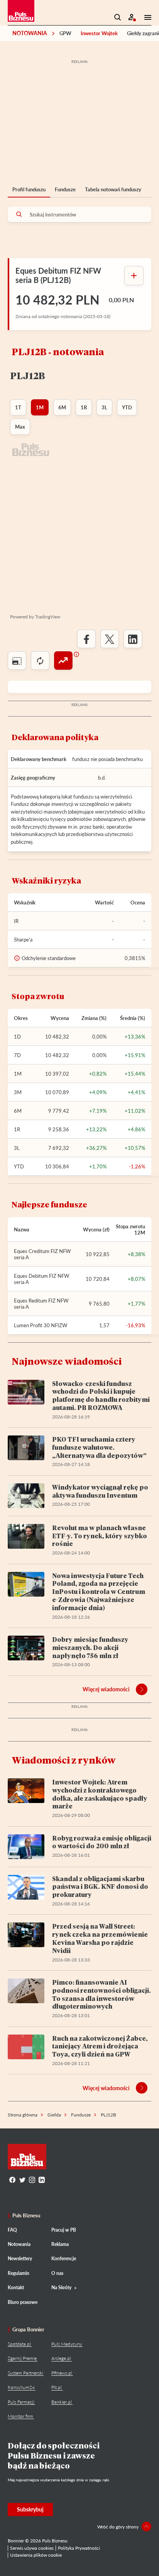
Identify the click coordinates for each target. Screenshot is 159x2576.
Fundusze (65, 189)
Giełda (54, 2115)
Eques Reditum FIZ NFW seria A (41, 1304)
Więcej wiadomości (106, 1689)
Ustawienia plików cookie (36, 2555)
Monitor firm (20, 2416)
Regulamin (19, 2273)
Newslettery (20, 2258)
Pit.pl (57, 2387)
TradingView (48, 617)
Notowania (30, 33)
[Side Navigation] (145, 17)
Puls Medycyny (67, 2344)
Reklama (60, 2244)
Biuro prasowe (23, 2302)
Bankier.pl (62, 2402)
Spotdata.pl (19, 2344)
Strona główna (23, 2115)
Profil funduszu (29, 189)
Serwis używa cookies (32, 2548)
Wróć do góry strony (118, 2527)
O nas (57, 2273)
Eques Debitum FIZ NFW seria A (41, 1279)
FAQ (12, 2230)
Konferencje (64, 2258)
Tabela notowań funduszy (113, 189)
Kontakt (16, 2287)
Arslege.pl (61, 2358)
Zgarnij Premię (22, 2358)
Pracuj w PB (64, 2230)
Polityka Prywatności (79, 2548)
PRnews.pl (62, 2373)
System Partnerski (25, 2373)
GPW (65, 33)
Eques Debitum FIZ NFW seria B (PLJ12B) (58, 275)
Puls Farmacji (21, 2402)
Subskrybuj (30, 2509)
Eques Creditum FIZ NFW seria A (42, 1254)
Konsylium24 (21, 2387)
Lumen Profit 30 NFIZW (41, 1325)
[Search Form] (118, 17)
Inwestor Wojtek (99, 33)
